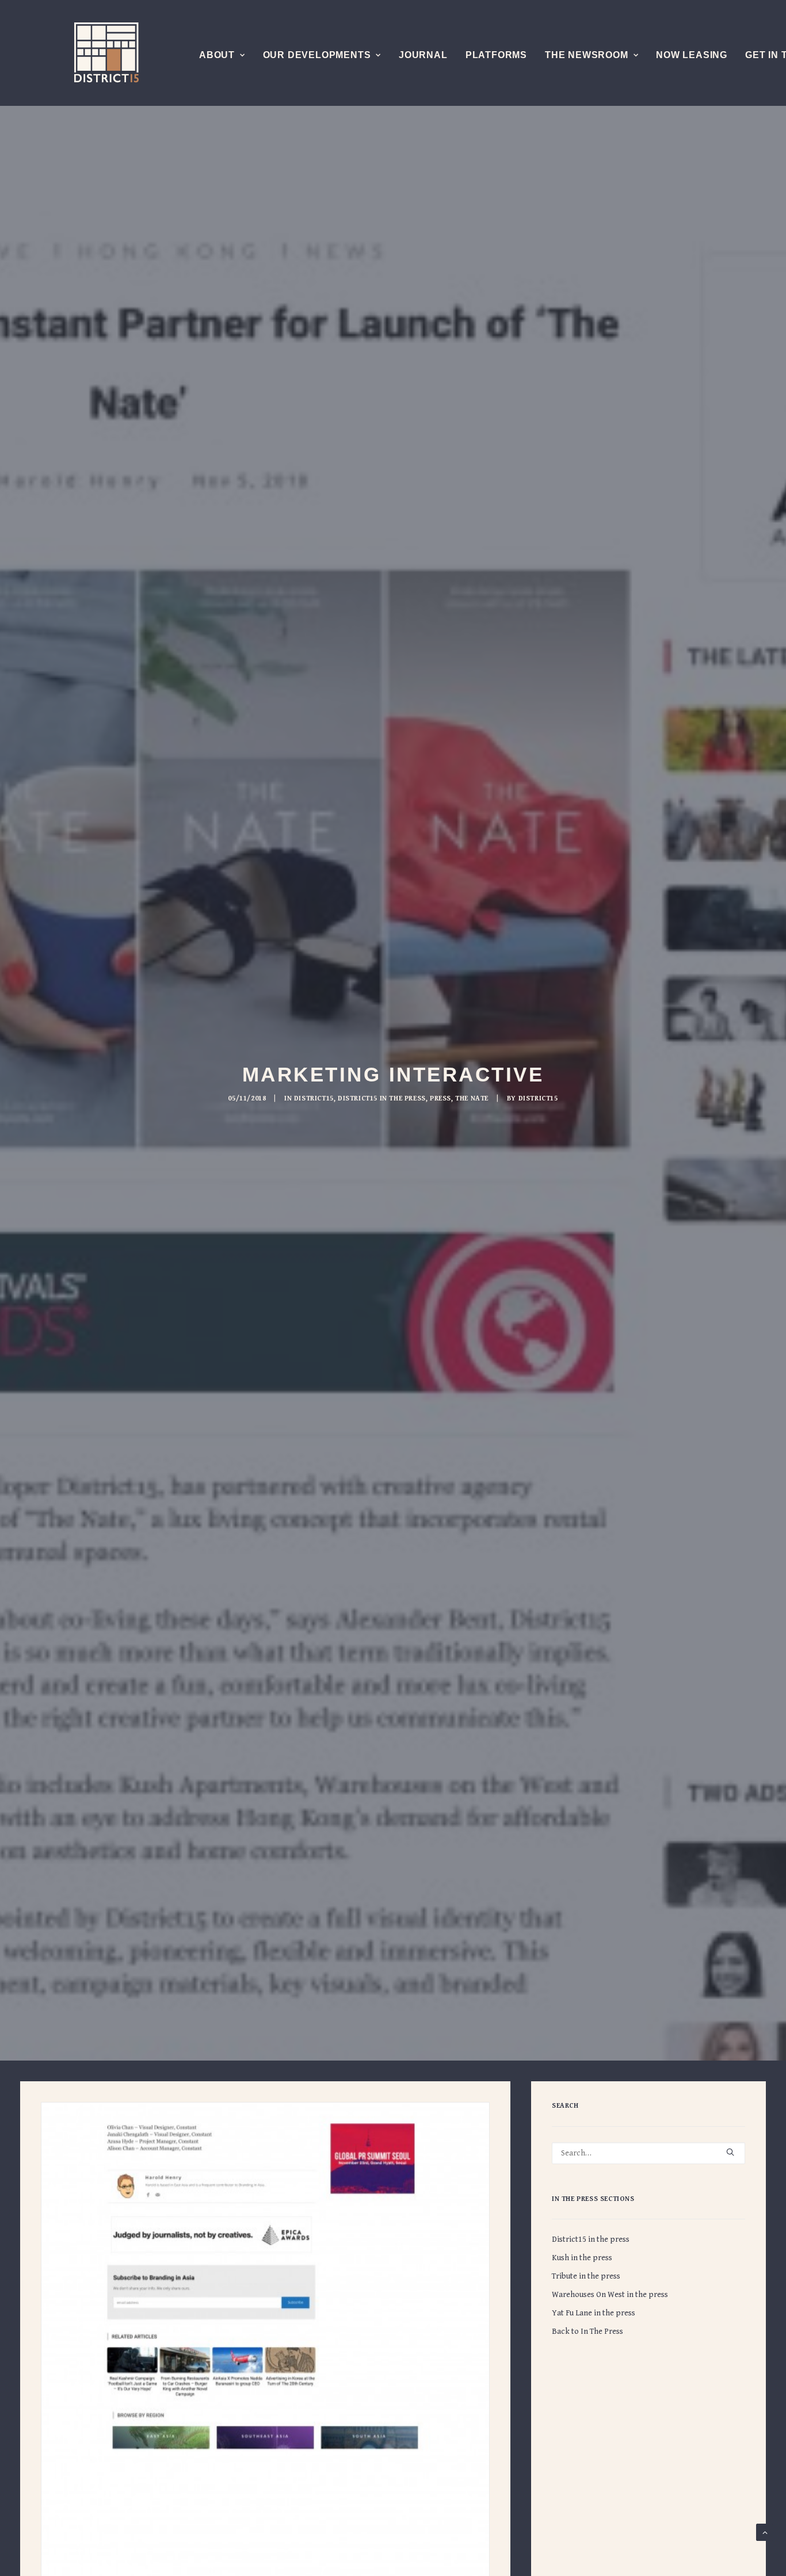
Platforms (496, 55)
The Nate (472, 1098)
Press (440, 1098)
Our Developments (317, 55)
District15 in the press (382, 1098)
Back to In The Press (587, 2332)
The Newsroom (587, 55)
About (217, 55)
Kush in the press (582, 2258)
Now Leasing (692, 55)
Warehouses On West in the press (610, 2295)
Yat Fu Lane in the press (594, 2313)
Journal (423, 55)
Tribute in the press (586, 2276)
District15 (314, 1098)
